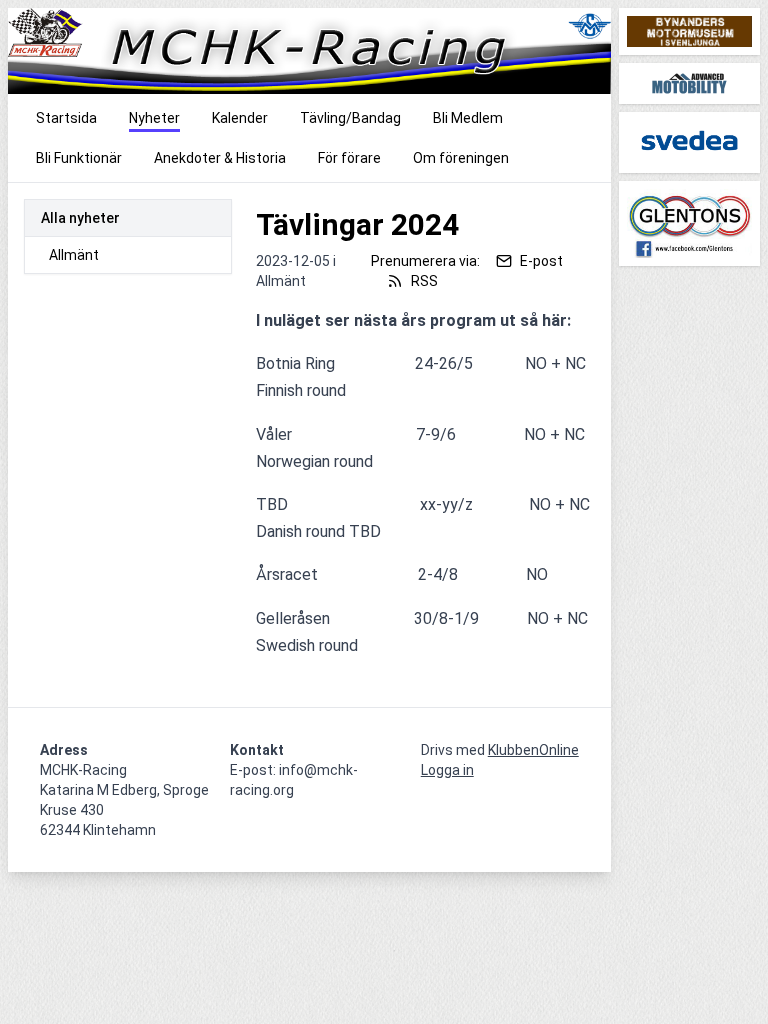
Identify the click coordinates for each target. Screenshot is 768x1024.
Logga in (447, 770)
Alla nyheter (80, 218)
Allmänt (74, 255)
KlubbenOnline (533, 750)
